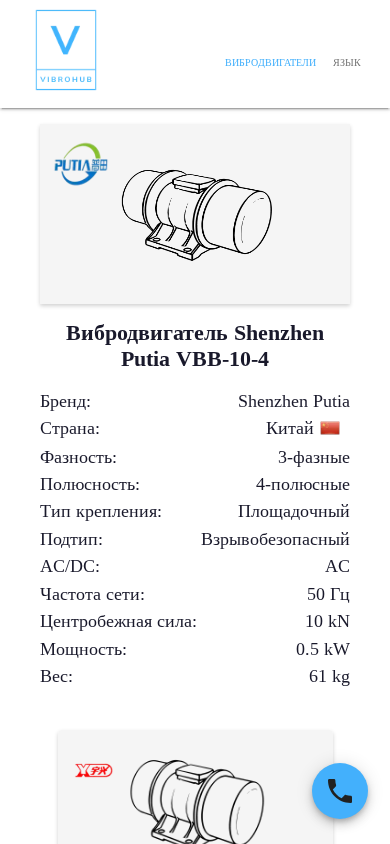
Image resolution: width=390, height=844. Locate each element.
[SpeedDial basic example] (340, 791)
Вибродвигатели (270, 62)
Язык (347, 62)
